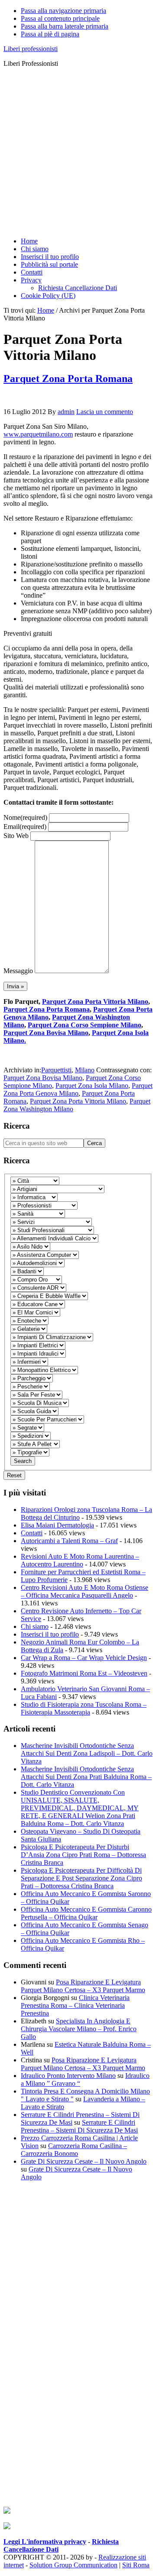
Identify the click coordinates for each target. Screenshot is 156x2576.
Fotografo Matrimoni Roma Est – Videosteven (84, 1673)
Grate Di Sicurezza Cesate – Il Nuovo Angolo (84, 2161)
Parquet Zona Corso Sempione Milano (84, 1025)
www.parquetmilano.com (38, 434)
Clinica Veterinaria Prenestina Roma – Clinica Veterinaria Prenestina (75, 2005)
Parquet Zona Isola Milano (92, 1086)
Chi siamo (35, 1626)
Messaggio (18, 971)
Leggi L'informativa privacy (45, 2542)
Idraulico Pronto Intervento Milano (68, 2076)
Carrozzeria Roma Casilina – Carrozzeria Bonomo (74, 2150)
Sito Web (16, 836)
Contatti (32, 1533)
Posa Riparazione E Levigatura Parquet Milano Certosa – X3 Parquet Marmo (83, 1986)
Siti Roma (136, 2565)
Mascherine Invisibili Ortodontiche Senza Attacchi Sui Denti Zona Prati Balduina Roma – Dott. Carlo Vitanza (86, 1777)
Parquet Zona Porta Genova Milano (78, 1089)
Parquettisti (56, 1070)
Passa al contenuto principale (60, 18)
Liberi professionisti (31, 49)
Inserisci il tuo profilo (50, 1634)
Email (25, 827)
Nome (25, 817)
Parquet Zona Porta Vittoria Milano (95, 1002)
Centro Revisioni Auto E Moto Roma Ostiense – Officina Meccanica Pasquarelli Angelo (84, 1591)
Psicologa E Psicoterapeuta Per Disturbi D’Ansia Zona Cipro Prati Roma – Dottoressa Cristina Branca (83, 1855)
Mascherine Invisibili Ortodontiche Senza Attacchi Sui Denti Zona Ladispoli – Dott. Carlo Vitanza (87, 1753)
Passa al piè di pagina (50, 34)
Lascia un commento (105, 412)
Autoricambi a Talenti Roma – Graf (69, 1541)
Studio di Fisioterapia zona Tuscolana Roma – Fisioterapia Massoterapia (84, 1708)
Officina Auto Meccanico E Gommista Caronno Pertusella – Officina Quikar (86, 1913)
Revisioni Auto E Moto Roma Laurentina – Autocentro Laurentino (80, 1560)
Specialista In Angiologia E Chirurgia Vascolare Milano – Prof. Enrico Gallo (79, 2029)
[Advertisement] (78, 152)
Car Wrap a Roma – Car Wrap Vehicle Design (84, 1658)
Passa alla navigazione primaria (63, 11)
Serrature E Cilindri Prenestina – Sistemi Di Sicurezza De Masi (79, 2126)
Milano (85, 1070)
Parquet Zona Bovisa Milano (46, 1033)
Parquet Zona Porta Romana (68, 379)
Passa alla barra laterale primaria (65, 26)
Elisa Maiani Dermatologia (57, 1525)
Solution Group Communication (73, 2565)
